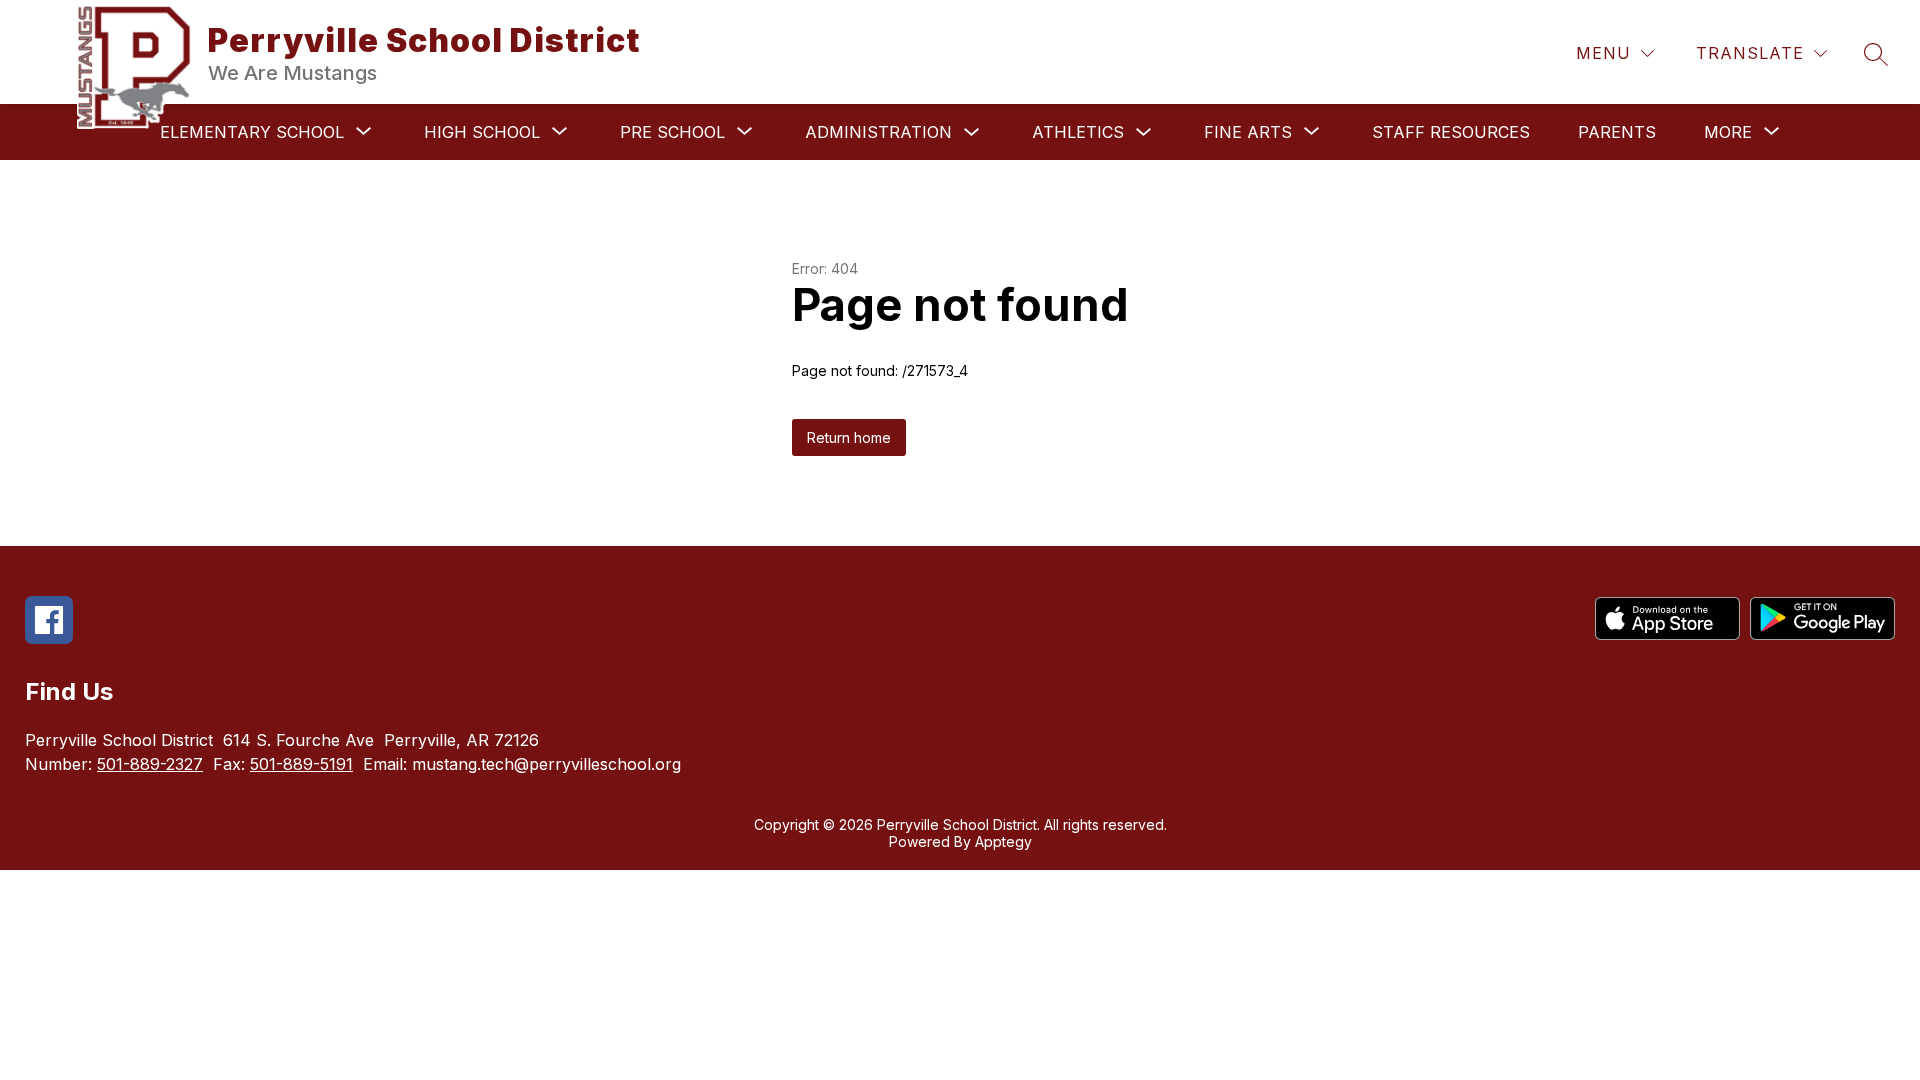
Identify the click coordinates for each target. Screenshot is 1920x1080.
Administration (878, 132)
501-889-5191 (301, 764)
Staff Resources (1451, 132)
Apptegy (1003, 841)
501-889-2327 (150, 764)
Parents (1617, 132)
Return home (849, 437)
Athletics (1078, 132)
